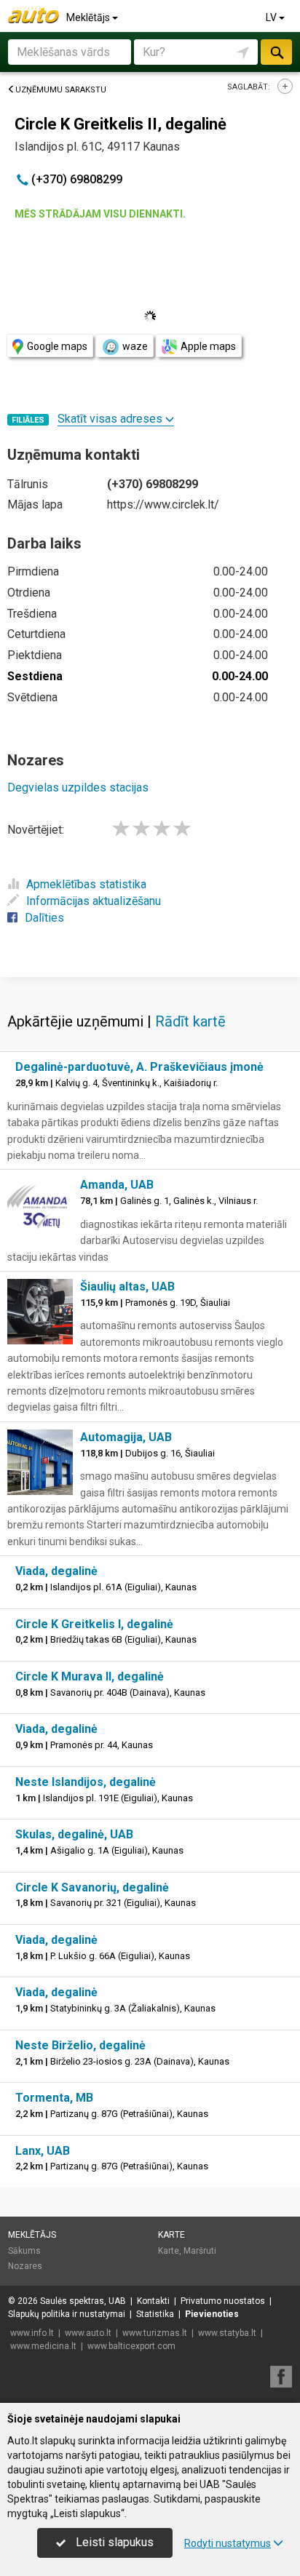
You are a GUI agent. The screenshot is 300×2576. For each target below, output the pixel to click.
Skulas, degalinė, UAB (74, 1834)
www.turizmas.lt (155, 2333)
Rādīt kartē (190, 1021)
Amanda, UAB (117, 1185)
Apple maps (208, 346)
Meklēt (276, 52)
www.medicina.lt (43, 2346)
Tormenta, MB (54, 2098)
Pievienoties (212, 2314)
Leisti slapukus (113, 2542)
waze (135, 346)
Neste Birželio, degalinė (80, 2045)
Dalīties (44, 918)
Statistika (155, 2314)
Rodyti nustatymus (228, 2543)
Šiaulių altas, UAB (127, 1287)
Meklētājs (89, 17)
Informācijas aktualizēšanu (94, 901)
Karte (171, 2235)
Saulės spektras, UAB (83, 2301)
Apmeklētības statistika (86, 884)
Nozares (25, 2266)
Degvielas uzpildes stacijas (78, 787)
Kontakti (153, 2301)
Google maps (57, 346)
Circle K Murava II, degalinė (90, 1676)
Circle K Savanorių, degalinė (92, 1887)
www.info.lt (32, 2333)
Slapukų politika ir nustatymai (67, 2314)
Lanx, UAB (43, 2151)
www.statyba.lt (227, 2333)
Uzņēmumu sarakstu (61, 90)
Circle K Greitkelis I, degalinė (94, 1624)
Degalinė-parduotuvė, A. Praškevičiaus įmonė (139, 1067)
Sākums (24, 2251)
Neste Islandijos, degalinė (86, 1782)
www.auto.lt (88, 2333)
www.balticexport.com (131, 2346)
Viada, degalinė (56, 1571)
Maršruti (200, 2251)
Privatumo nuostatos (223, 2301)
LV (272, 17)
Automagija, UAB (126, 1437)
